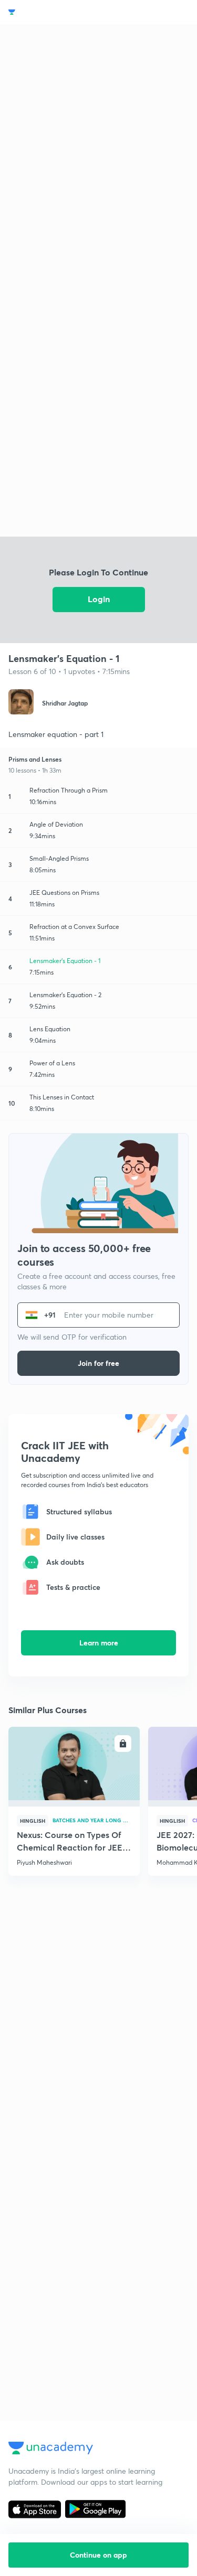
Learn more (99, 1643)
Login (99, 599)
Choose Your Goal (54, 12)
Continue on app (98, 2555)
